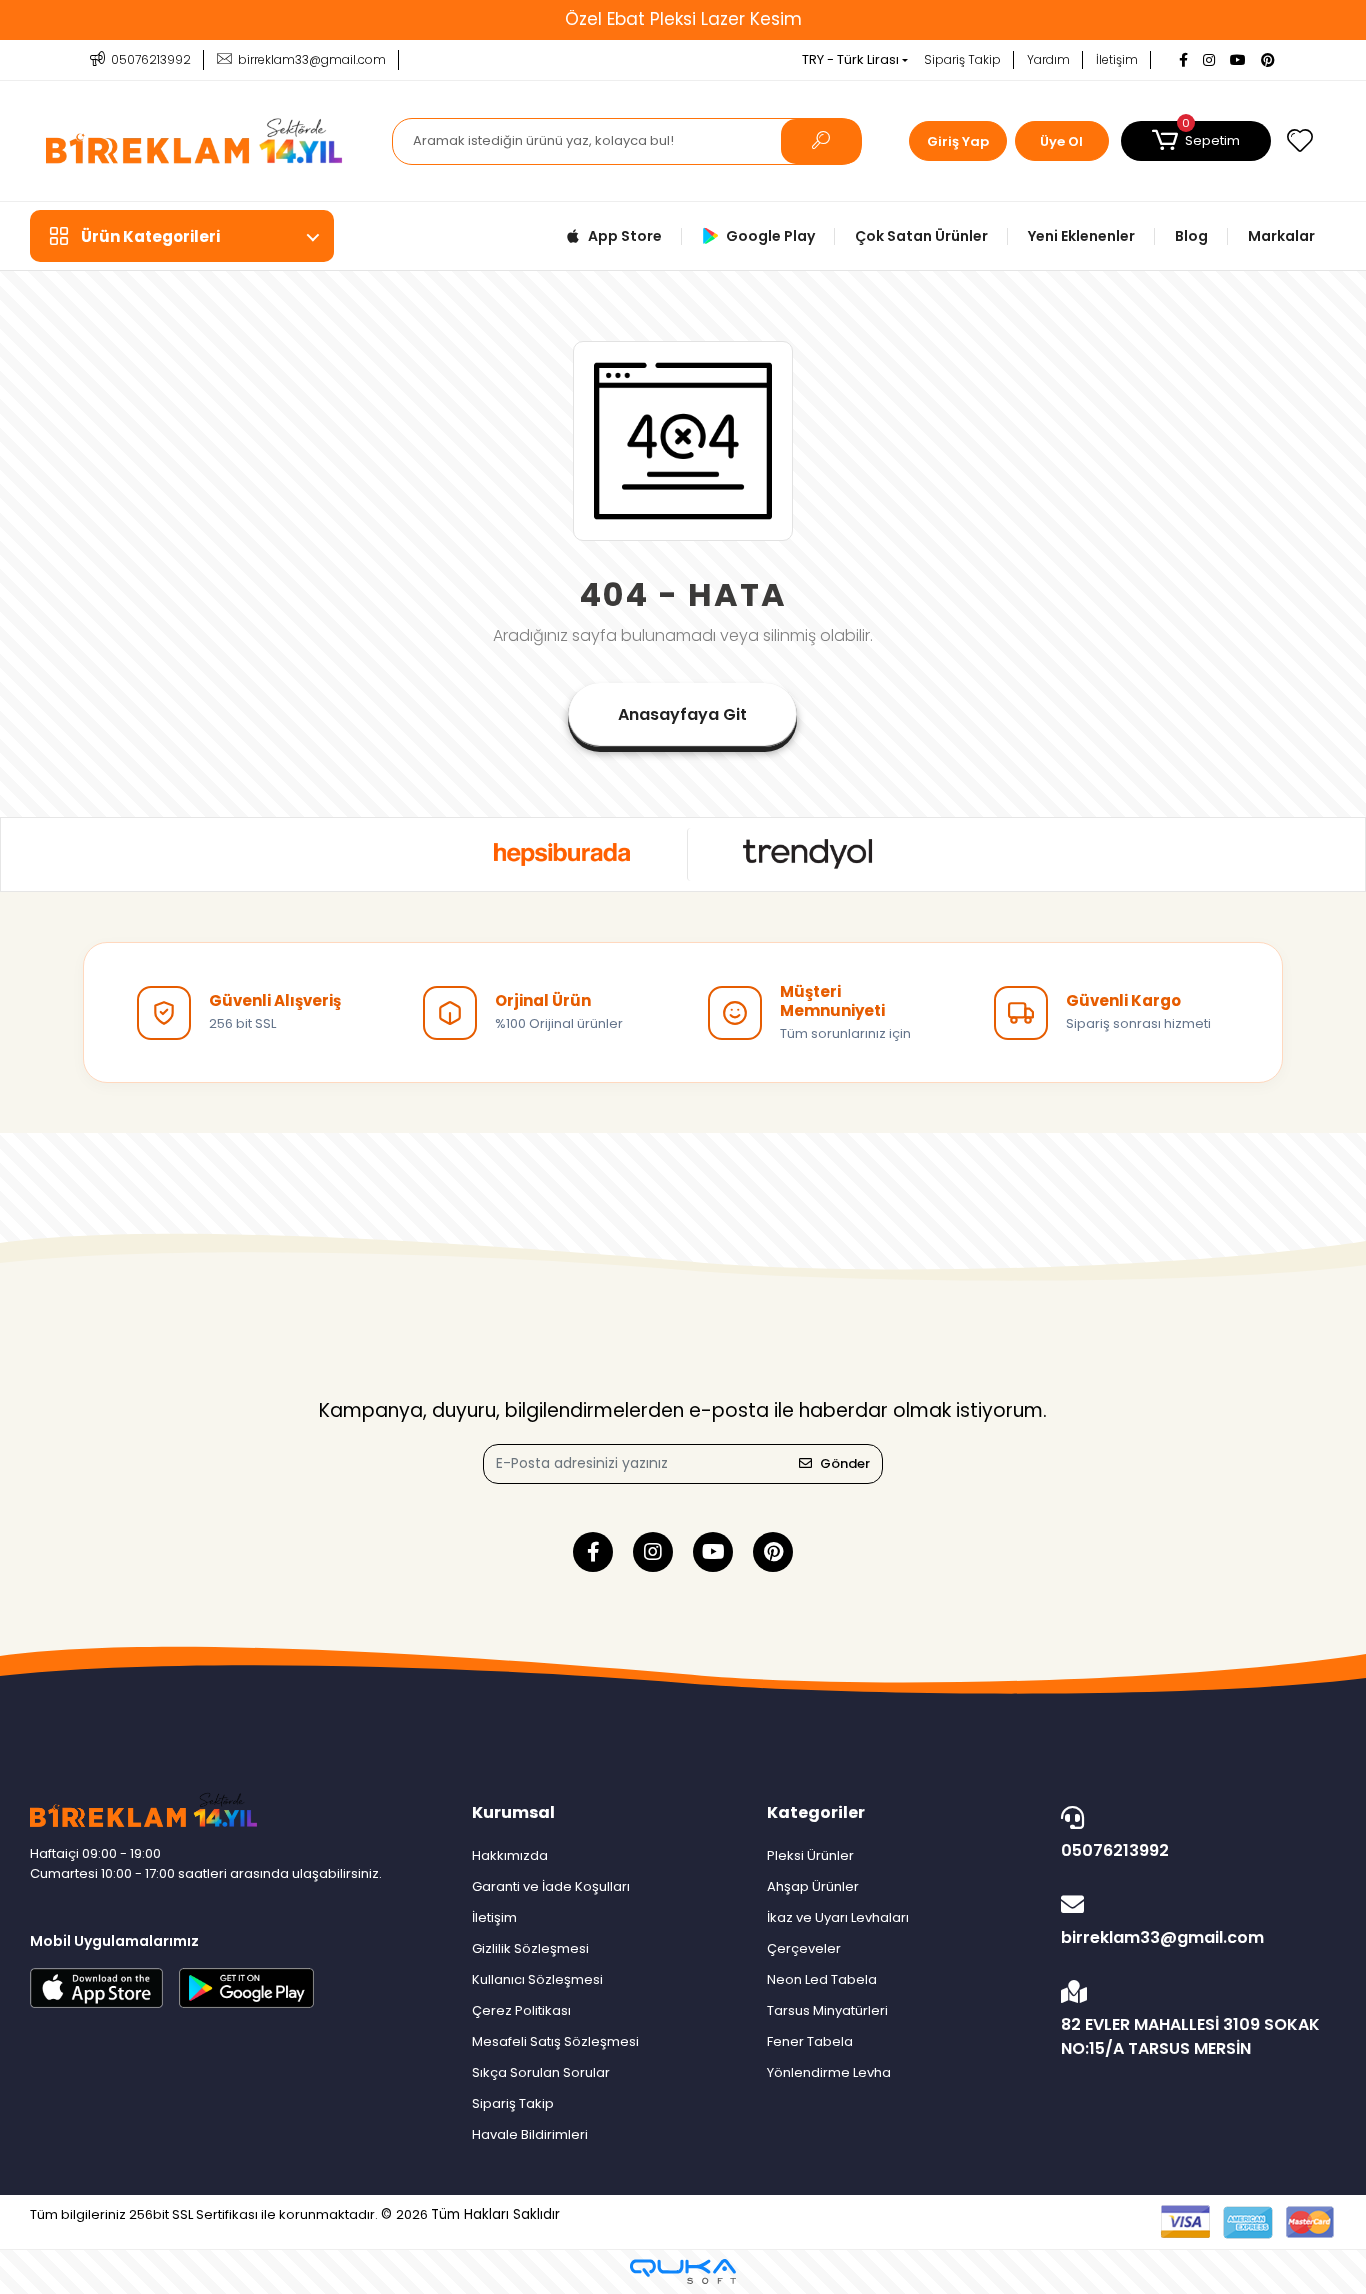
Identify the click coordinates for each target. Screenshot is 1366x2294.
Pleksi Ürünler (810, 1855)
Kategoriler (816, 1812)
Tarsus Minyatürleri (827, 2010)
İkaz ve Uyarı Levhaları (838, 1917)
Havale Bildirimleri (530, 2134)
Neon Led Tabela (822, 1979)
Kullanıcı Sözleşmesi (537, 1979)
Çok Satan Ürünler (921, 236)
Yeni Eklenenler (1081, 236)
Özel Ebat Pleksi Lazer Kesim (683, 19)
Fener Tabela (810, 2041)
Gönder (845, 1463)
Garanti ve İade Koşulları (551, 1886)
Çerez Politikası (521, 2010)
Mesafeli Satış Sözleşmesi (555, 2041)
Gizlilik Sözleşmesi (530, 1948)
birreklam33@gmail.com (1162, 1937)
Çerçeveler (804, 1948)
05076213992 (1115, 1850)
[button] (1196, 141)
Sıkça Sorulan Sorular (541, 2072)
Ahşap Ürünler (813, 1886)
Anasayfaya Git (682, 714)
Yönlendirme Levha (829, 2072)
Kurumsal (513, 1812)
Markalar (1281, 236)
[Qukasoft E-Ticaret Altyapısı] (683, 2271)
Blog (1191, 236)
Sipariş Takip (962, 59)
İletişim (1117, 59)
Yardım (1048, 59)
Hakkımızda (510, 1855)
